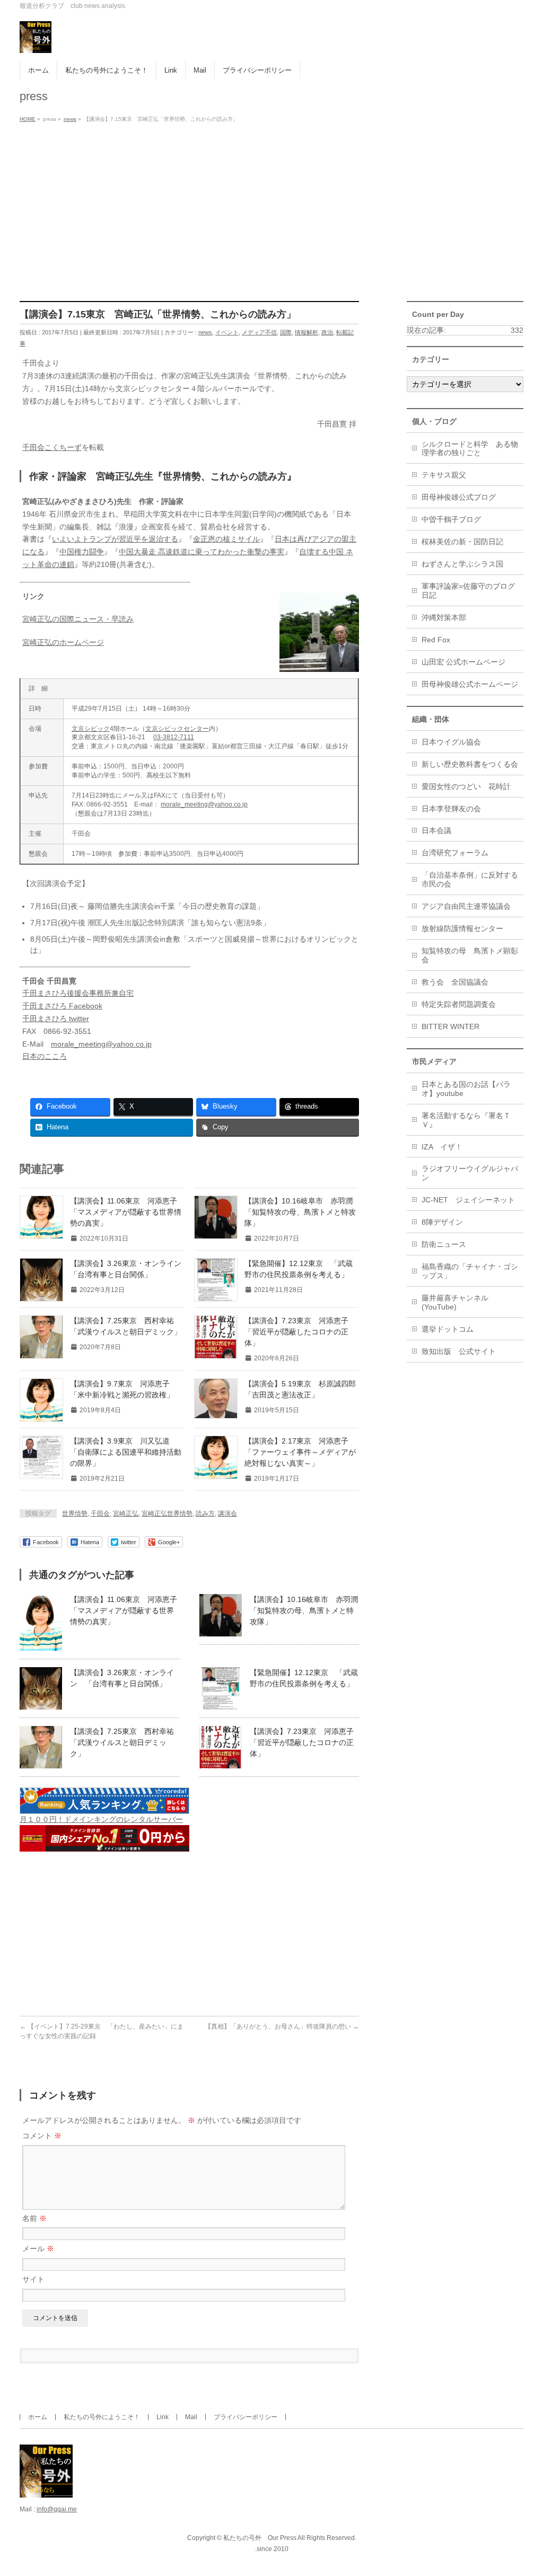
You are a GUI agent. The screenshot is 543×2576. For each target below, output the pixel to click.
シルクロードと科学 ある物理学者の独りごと (470, 449)
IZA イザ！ (442, 1147)
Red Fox (436, 640)
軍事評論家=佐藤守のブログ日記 (468, 591)
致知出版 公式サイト (459, 1351)
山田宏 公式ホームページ (463, 662)
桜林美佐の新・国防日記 (462, 542)
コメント (42, 2136)
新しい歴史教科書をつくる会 (470, 764)
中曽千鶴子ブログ (451, 519)
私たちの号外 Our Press (260, 2538)
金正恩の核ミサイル (226, 539)
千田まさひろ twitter (56, 1019)
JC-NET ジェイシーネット (468, 1200)
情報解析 (306, 332)
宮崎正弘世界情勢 (167, 1513)
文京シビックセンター (177, 729)
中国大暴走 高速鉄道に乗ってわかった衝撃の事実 (202, 552)
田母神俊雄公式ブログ (459, 497)
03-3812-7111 (174, 737)
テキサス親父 (444, 475)
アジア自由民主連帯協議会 (466, 906)
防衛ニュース (444, 1244)
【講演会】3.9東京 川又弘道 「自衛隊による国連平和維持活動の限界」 (126, 1452)
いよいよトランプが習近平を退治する (115, 539)
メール (38, 2249)
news (205, 332)
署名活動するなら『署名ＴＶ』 (466, 1120)
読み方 (205, 1513)
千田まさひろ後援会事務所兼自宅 (78, 993)
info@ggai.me (57, 2509)
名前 (34, 2218)
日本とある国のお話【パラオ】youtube (466, 1089)
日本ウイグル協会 (451, 742)
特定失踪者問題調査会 (459, 1004)
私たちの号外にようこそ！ (102, 2417)
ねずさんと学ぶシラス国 (462, 564)
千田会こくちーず (52, 447)
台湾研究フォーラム (455, 853)
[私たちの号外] (36, 41)
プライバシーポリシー (246, 2417)
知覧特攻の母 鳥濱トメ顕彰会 (470, 955)
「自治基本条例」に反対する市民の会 (470, 879)
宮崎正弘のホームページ (63, 642)
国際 (286, 332)
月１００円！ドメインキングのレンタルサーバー (101, 1819)
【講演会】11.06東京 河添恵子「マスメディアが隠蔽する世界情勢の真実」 (126, 1212)
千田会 (100, 1513)
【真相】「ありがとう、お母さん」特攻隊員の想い (282, 2026)
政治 (327, 332)
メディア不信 (259, 332)
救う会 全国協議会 (455, 982)
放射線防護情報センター (462, 928)
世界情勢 (75, 1513)
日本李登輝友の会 (451, 809)
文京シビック (91, 729)
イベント (227, 332)
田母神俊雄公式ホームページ (470, 684)
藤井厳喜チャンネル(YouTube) (455, 1302)
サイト (33, 2279)
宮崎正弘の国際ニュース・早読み (78, 619)
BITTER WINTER (450, 1026)
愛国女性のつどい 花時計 (466, 786)
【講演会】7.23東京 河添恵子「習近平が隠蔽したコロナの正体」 (296, 1332)
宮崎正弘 (126, 1513)
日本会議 (436, 830)
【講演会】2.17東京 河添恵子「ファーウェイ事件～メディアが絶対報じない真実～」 (300, 1452)
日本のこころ (45, 1056)
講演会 (227, 1513)
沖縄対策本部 (444, 617)
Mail (191, 2417)
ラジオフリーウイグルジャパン (470, 1173)
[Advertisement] (271, 206)
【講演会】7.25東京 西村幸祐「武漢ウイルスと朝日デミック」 (122, 1742)
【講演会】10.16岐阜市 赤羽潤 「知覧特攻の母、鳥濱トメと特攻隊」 (302, 1212)
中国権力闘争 (82, 552)
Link (163, 2417)
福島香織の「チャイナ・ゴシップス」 (470, 1271)
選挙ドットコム (448, 1329)
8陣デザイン (442, 1222)
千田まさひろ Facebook (62, 1006)
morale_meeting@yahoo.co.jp (204, 804)
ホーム (38, 2417)
